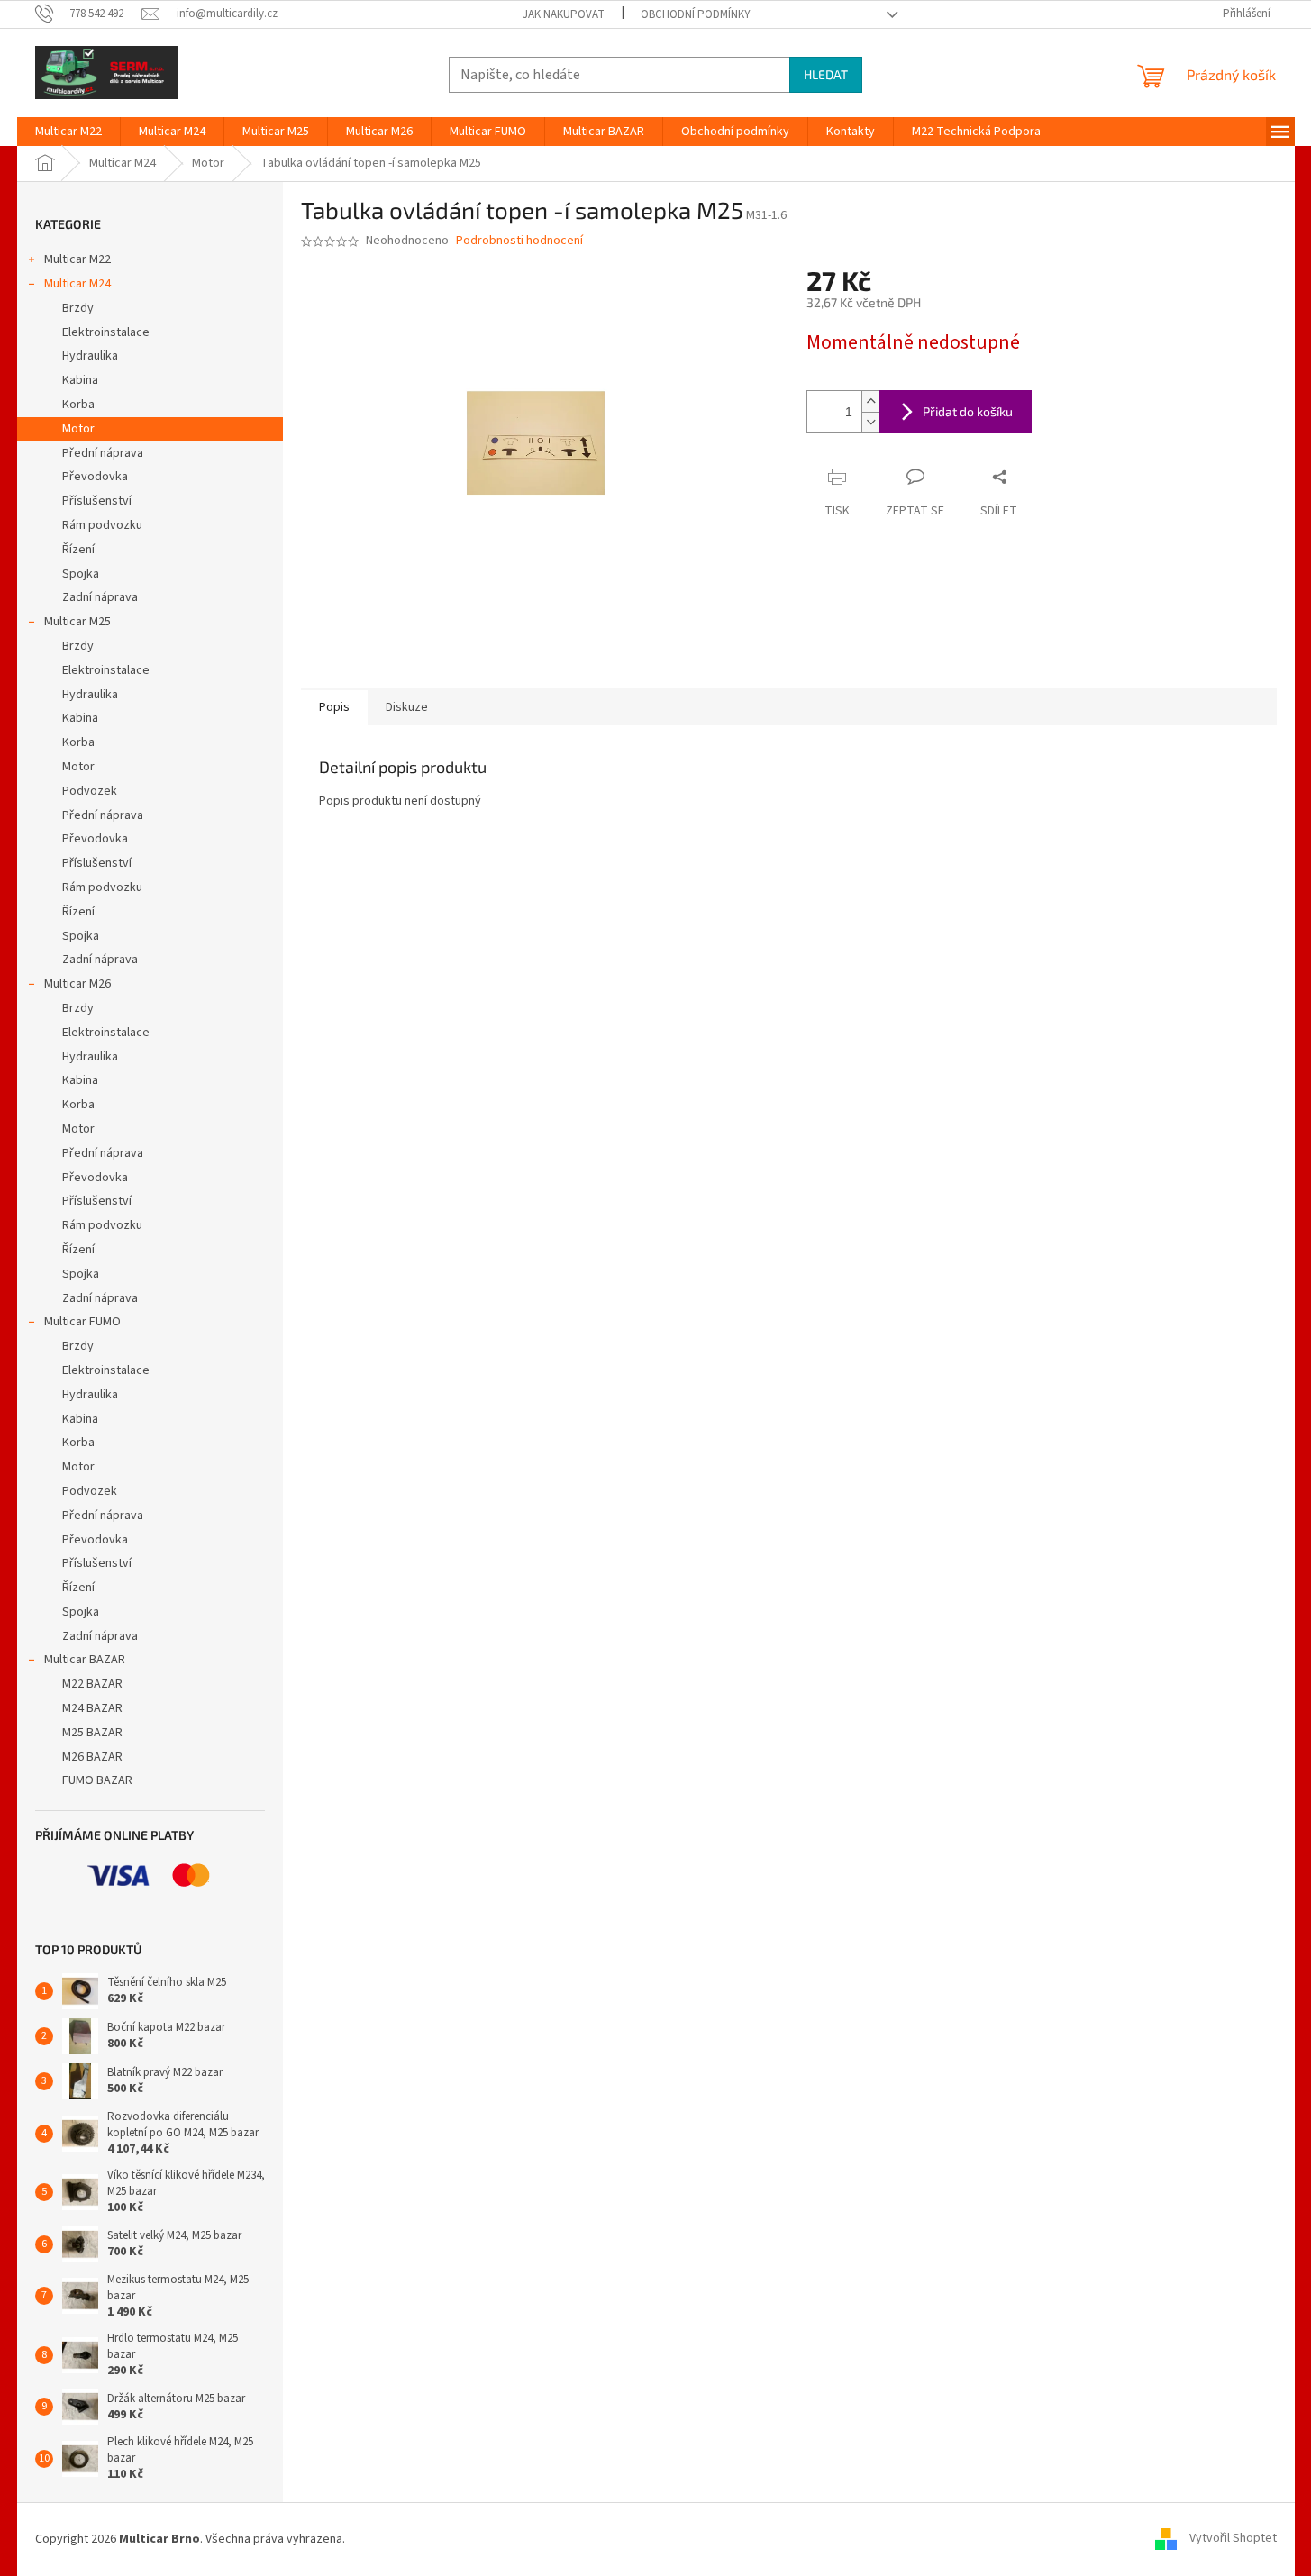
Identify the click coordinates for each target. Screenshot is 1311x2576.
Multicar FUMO (82, 1322)
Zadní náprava (100, 597)
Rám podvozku (102, 525)
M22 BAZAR (92, 1684)
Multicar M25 (77, 622)
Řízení (78, 550)
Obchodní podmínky (696, 14)
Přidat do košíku (968, 411)
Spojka (81, 574)
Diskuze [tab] (407, 707)
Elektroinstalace (106, 332)
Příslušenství (97, 501)
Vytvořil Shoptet (1233, 2539)
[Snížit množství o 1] (870, 422)
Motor (78, 429)
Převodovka (95, 477)
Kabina (80, 380)
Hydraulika (90, 356)
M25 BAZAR (92, 1733)
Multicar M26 (77, 984)
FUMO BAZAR (97, 1780)
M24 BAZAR (92, 1708)
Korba (78, 405)
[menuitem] (68, 132)
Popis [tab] (334, 707)
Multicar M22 (77, 259)
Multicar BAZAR (85, 1660)
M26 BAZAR (92, 1757)
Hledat (826, 74)
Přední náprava (103, 453)
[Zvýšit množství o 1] (870, 401)
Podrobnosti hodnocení (519, 241)
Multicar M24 (77, 284)
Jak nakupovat (564, 14)
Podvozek (90, 791)
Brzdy (78, 308)
